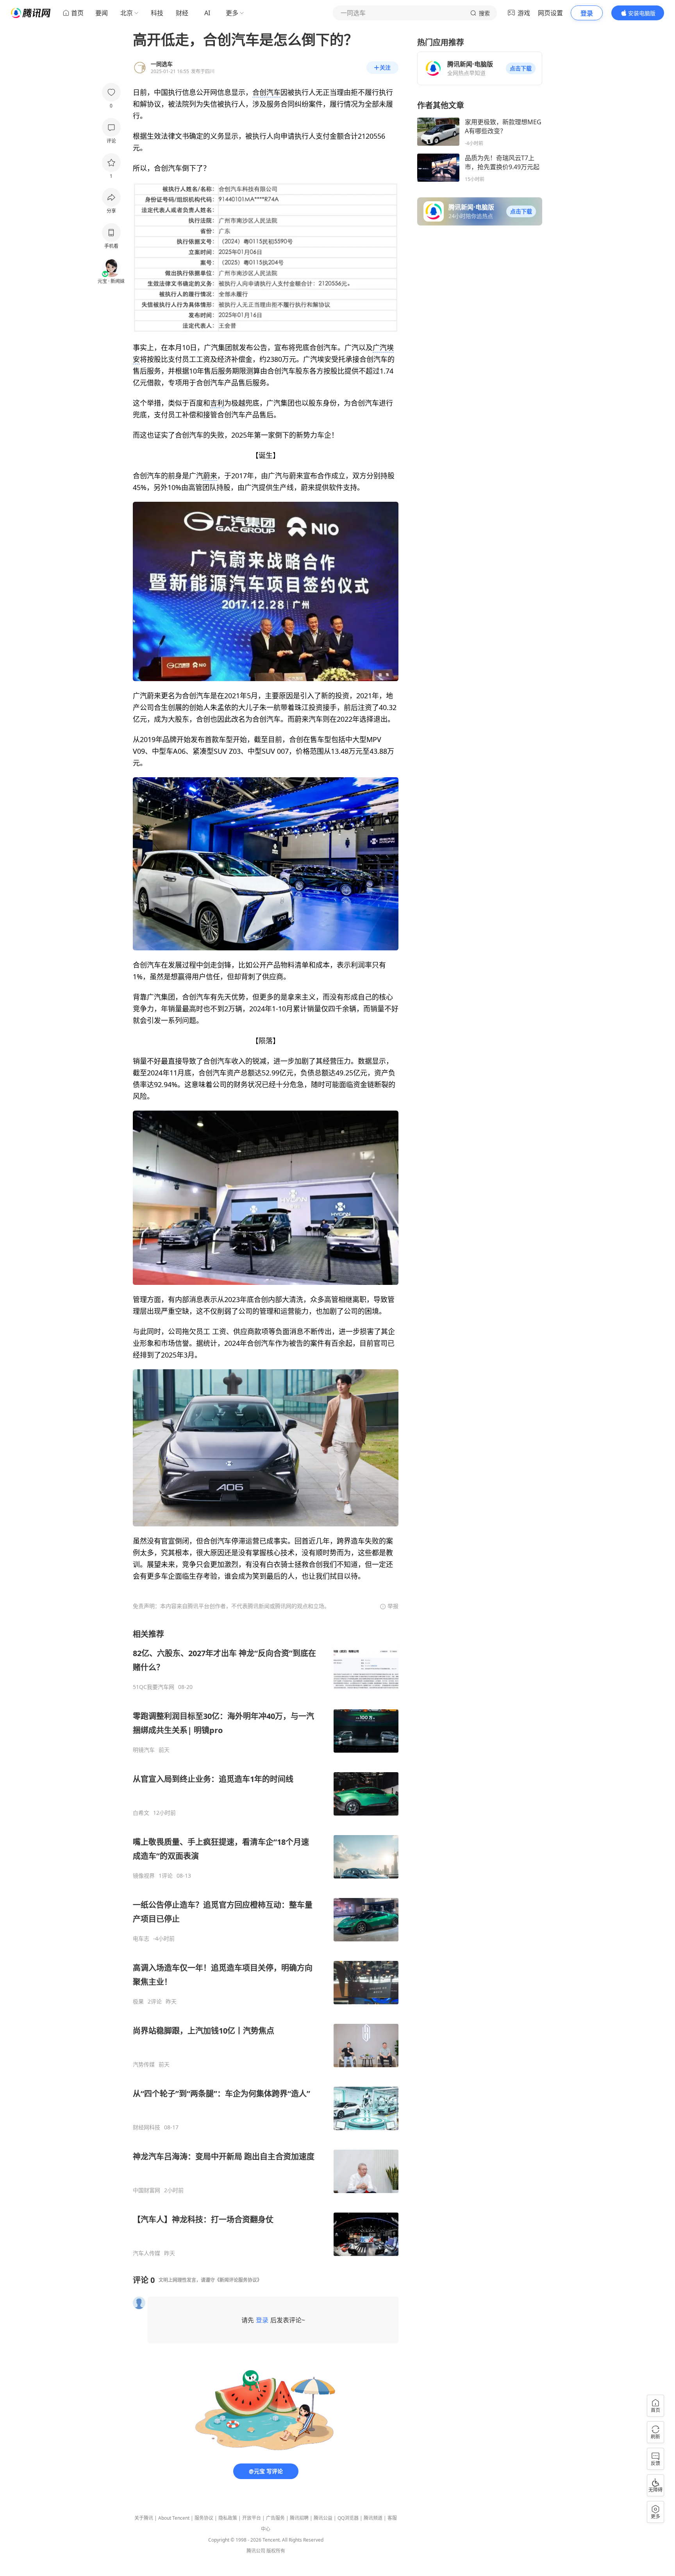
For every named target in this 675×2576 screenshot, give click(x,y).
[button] (521, 68)
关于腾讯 (144, 2518)
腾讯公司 (256, 2551)
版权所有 (276, 2551)
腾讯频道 (373, 2518)
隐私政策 (228, 2518)
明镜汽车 (144, 1750)
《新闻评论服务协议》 (238, 2280)
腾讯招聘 (299, 2518)
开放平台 (252, 2518)
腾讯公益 (323, 2518)
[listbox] (266, 1943)
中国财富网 (146, 2190)
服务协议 (204, 2518)
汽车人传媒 (146, 2253)
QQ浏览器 (348, 2518)
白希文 (141, 1813)
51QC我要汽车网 (154, 1687)
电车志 (141, 1939)
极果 (138, 2002)
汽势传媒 (144, 2064)
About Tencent (174, 2518)
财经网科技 (146, 2127)
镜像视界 (144, 1876)
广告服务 (275, 2518)
